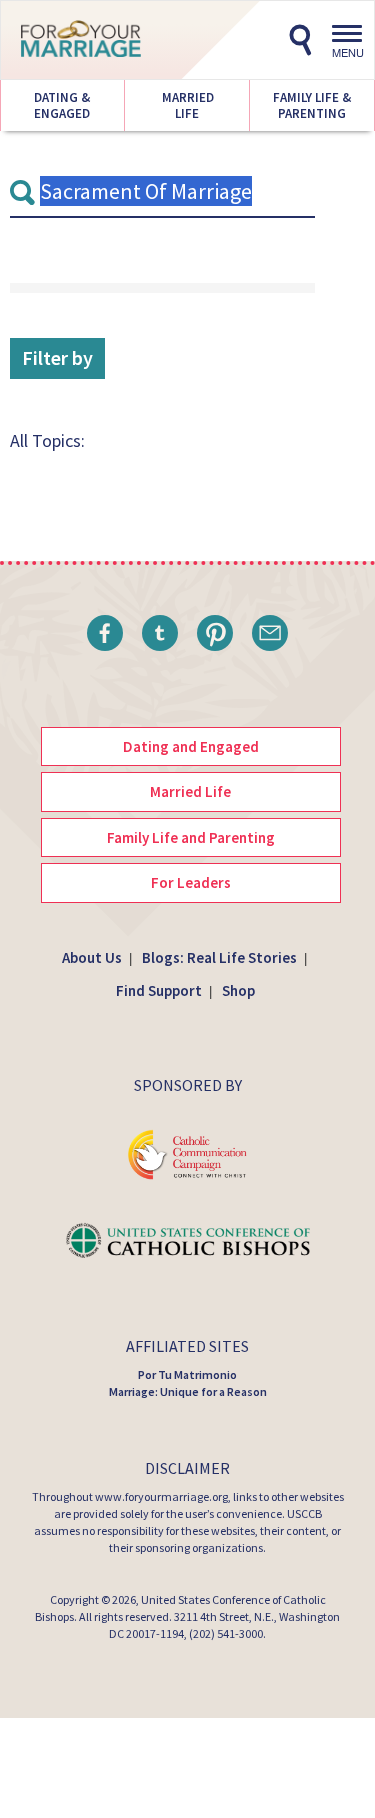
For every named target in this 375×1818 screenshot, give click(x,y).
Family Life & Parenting (312, 105)
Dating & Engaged (62, 105)
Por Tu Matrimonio (187, 1374)
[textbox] (162, 192)
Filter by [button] (57, 357)
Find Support (159, 990)
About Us (92, 957)
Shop (238, 990)
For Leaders (191, 882)
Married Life (187, 105)
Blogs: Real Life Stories (219, 957)
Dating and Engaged (191, 746)
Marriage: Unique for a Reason (188, 1391)
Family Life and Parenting (191, 837)
